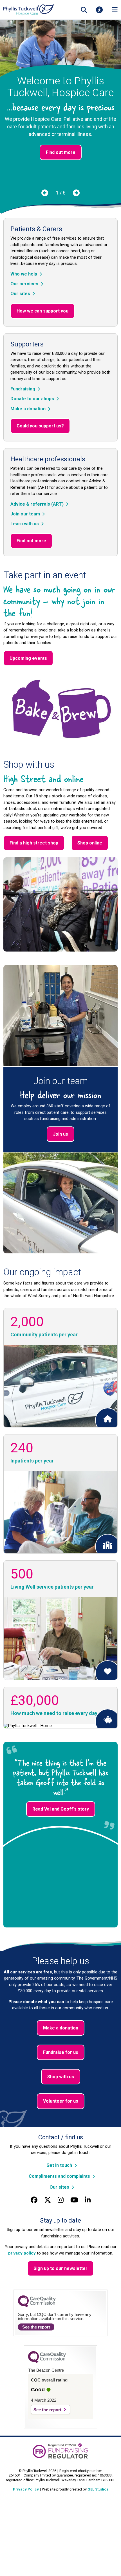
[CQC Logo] (37, 2306)
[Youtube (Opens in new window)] (74, 2200)
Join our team (25, 514)
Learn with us (25, 524)
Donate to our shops (32, 399)
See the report (36, 2327)
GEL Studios (98, 2489)
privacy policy (22, 2253)
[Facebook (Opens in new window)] (34, 2200)
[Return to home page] (29, 10)
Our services (24, 284)
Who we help (24, 274)
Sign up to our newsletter (60, 2268)
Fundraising (23, 389)
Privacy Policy (26, 2489)
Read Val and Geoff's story (61, 1809)
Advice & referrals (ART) (37, 504)
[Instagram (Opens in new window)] (61, 2200)
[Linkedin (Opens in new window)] (88, 2200)
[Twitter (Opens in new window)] (48, 2200)
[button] (84, 10)
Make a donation (28, 409)
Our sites (20, 294)
